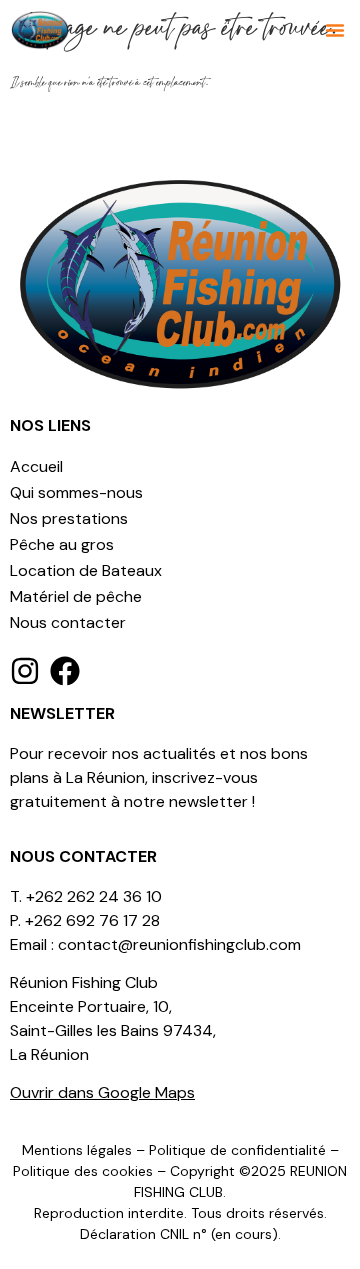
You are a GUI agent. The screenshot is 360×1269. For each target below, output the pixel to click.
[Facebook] (65, 671)
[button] (335, 30)
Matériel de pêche (76, 596)
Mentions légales (77, 1150)
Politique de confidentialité (237, 1150)
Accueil (36, 466)
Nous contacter (68, 622)
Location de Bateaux (86, 570)
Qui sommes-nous (76, 492)
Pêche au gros (62, 544)
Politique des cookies (83, 1171)
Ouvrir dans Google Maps (102, 1092)
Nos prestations (69, 518)
